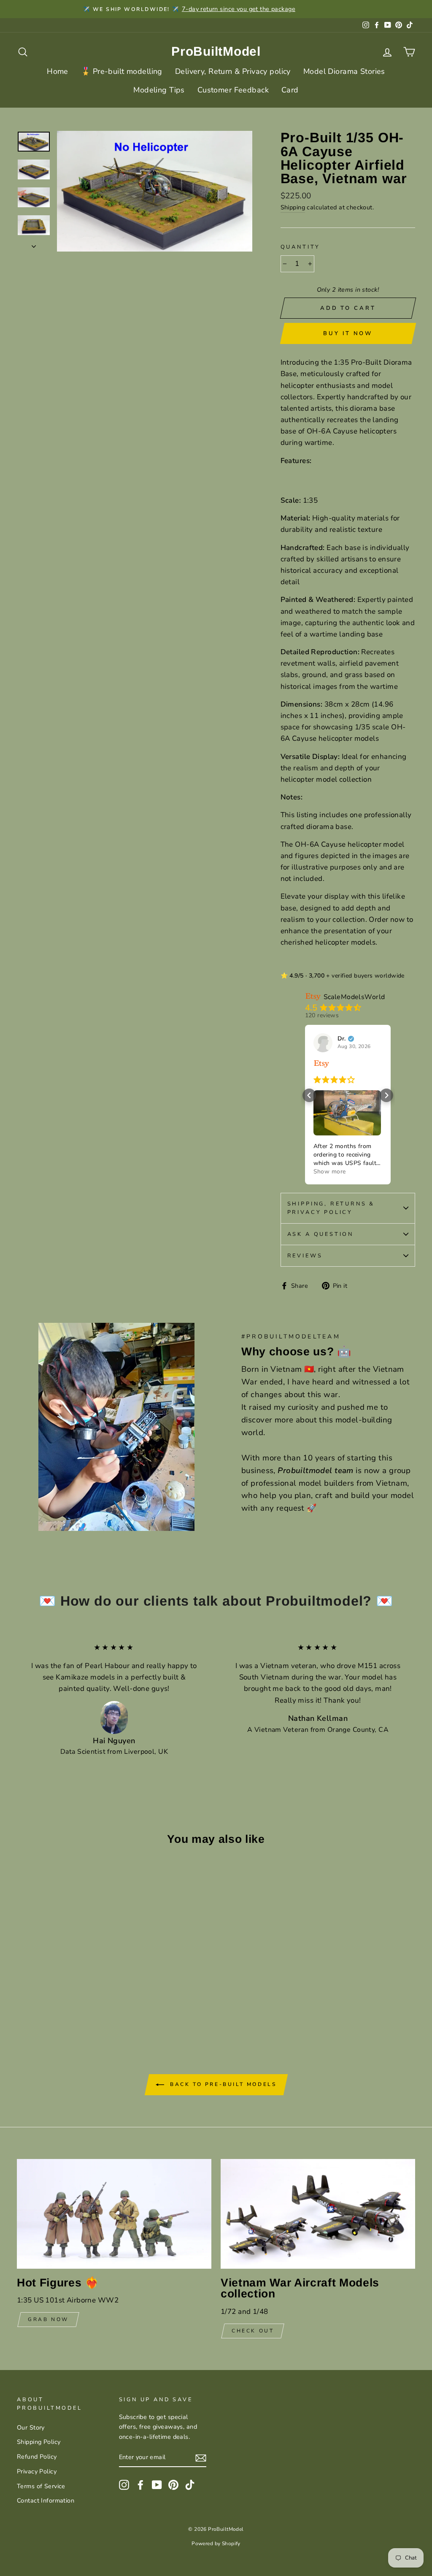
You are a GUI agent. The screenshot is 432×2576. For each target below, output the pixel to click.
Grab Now (48, 2319)
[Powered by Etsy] (321, 1063)
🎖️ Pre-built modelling (122, 71)
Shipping (293, 207)
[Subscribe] (201, 2458)
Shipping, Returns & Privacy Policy (331, 1208)
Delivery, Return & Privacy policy (233, 71)
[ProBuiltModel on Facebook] (140, 2485)
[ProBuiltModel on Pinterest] (173, 2485)
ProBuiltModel (216, 51)
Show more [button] (330, 1172)
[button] (309, 1095)
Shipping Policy (39, 2442)
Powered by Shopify (216, 2543)
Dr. (342, 1039)
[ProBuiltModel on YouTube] (157, 2485)
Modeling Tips (159, 90)
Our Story (31, 2427)
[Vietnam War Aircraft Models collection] (318, 2214)
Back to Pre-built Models (222, 2084)
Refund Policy (37, 2457)
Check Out (253, 2331)
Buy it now (348, 333)
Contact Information (46, 2500)
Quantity (301, 247)
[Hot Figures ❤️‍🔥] (114, 2214)
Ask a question (321, 1234)
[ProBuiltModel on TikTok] (190, 2485)
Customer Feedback (233, 90)
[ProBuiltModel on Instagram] (124, 2485)
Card (290, 90)
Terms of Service (41, 2486)
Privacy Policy (37, 2471)
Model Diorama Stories (344, 71)
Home (58, 71)
